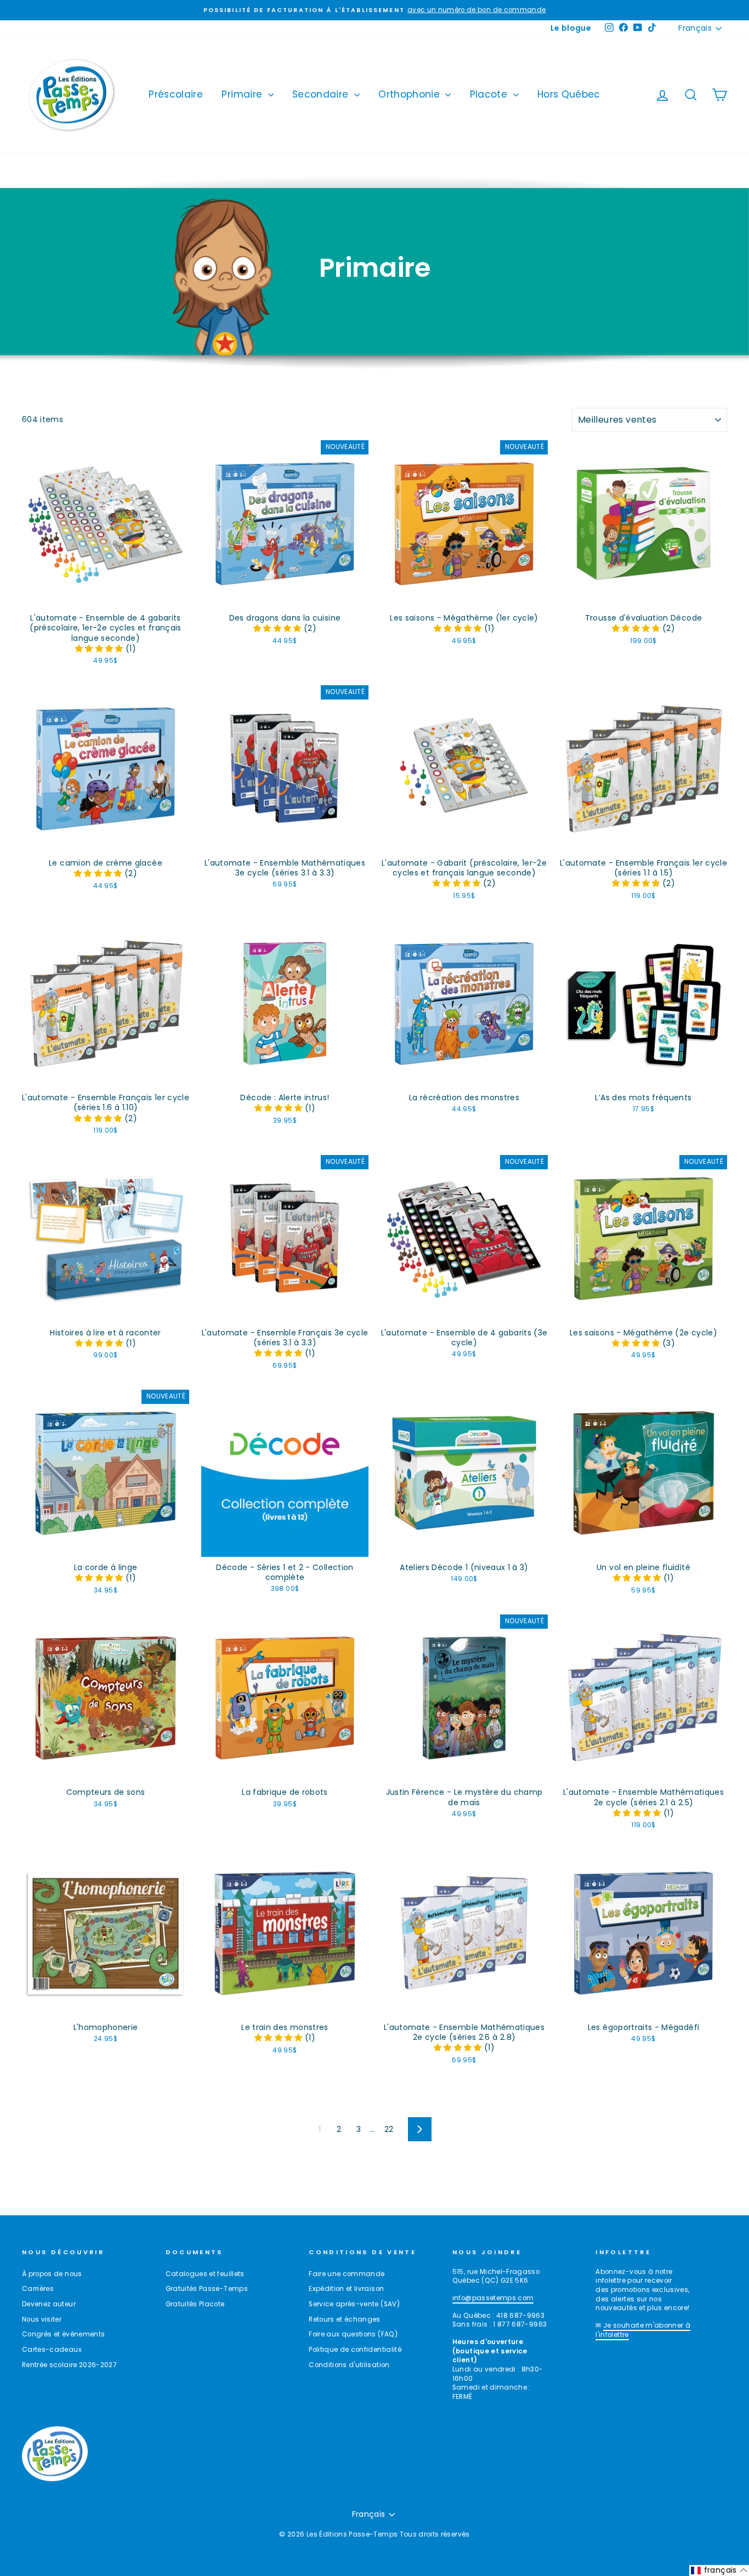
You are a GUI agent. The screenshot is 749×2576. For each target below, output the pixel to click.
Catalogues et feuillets (205, 2274)
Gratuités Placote (195, 2304)
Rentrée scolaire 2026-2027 (69, 2365)
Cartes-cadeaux (52, 2350)
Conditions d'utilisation (349, 2365)
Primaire (243, 94)
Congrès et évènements (63, 2334)
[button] (100, 649)
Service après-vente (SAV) (354, 2304)
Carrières (38, 2289)
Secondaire (322, 94)
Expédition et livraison (346, 2289)
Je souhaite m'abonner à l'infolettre (643, 2330)
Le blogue (571, 28)
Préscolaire (176, 94)
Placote (490, 94)
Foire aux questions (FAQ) (353, 2334)
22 (389, 2129)
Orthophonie (410, 94)
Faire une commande (347, 2274)
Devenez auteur (49, 2304)
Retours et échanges (345, 2319)
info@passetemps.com (493, 2298)
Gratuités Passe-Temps (207, 2289)
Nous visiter (42, 2319)
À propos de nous (52, 2274)
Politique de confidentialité (355, 2350)
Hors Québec (569, 94)
